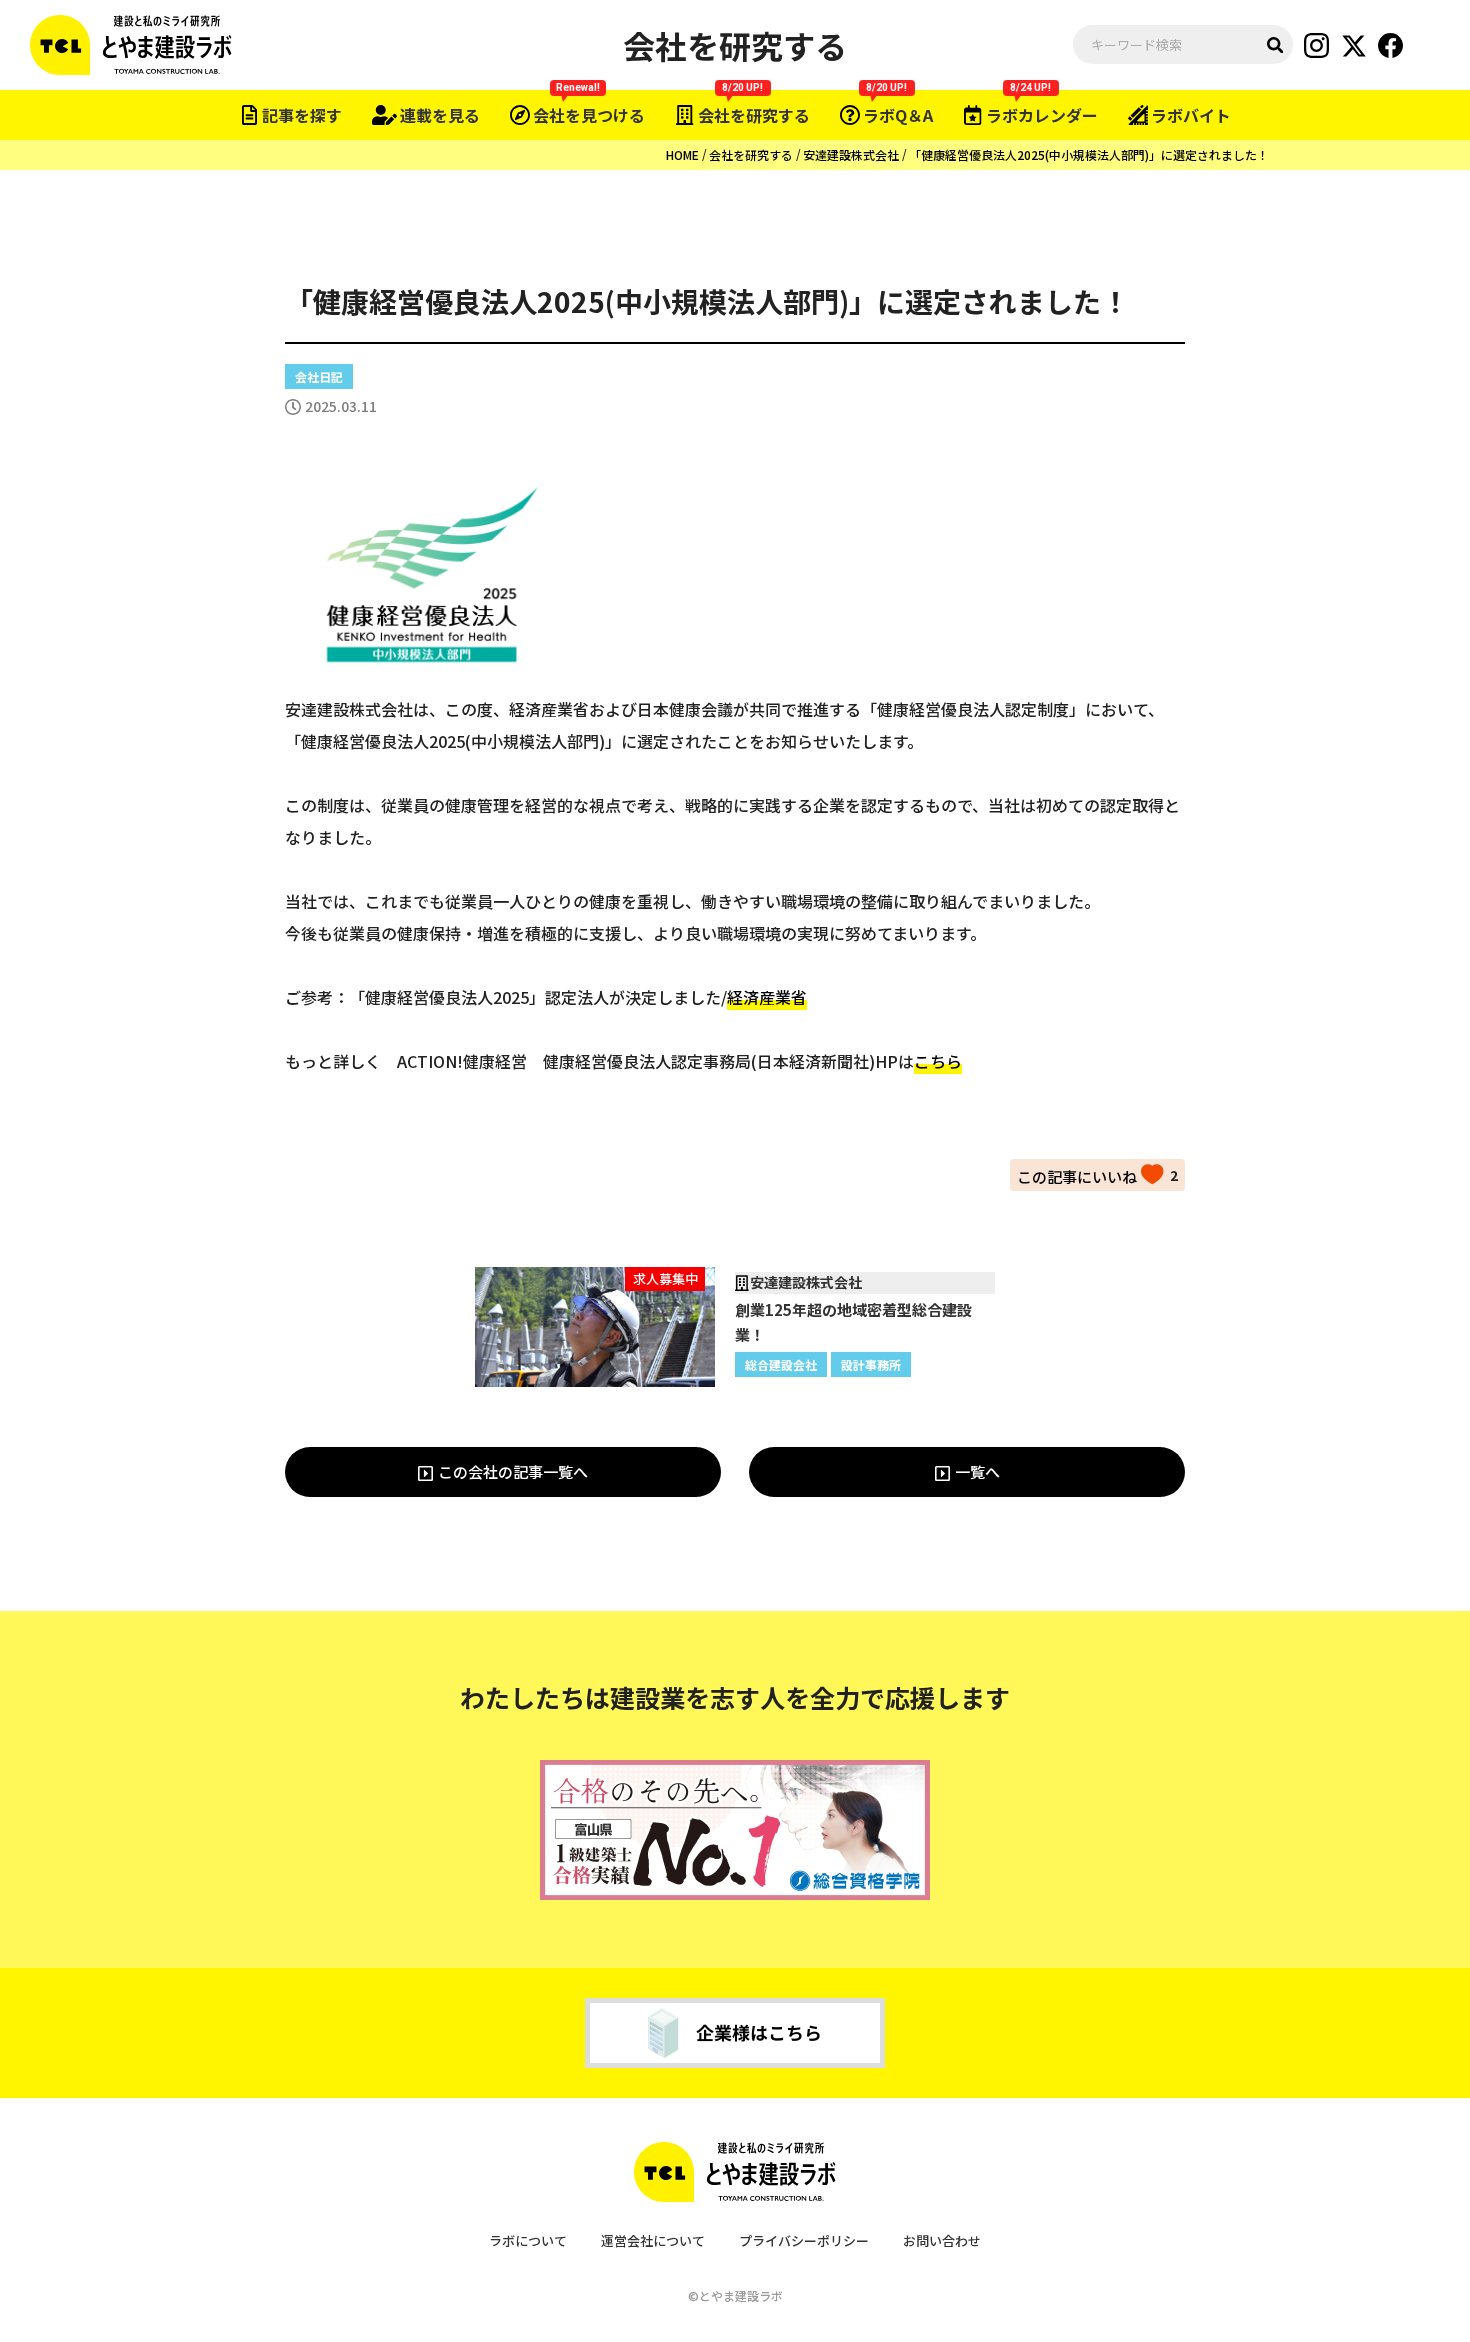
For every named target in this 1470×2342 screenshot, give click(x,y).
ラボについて (528, 2240)
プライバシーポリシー (804, 2240)
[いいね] (1090, 1174)
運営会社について (653, 2240)
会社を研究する (751, 154)
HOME (682, 154)
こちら (938, 1061)
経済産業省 (767, 997)
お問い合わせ (942, 2240)
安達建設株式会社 (851, 154)
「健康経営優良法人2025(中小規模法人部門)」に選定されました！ (1089, 154)
